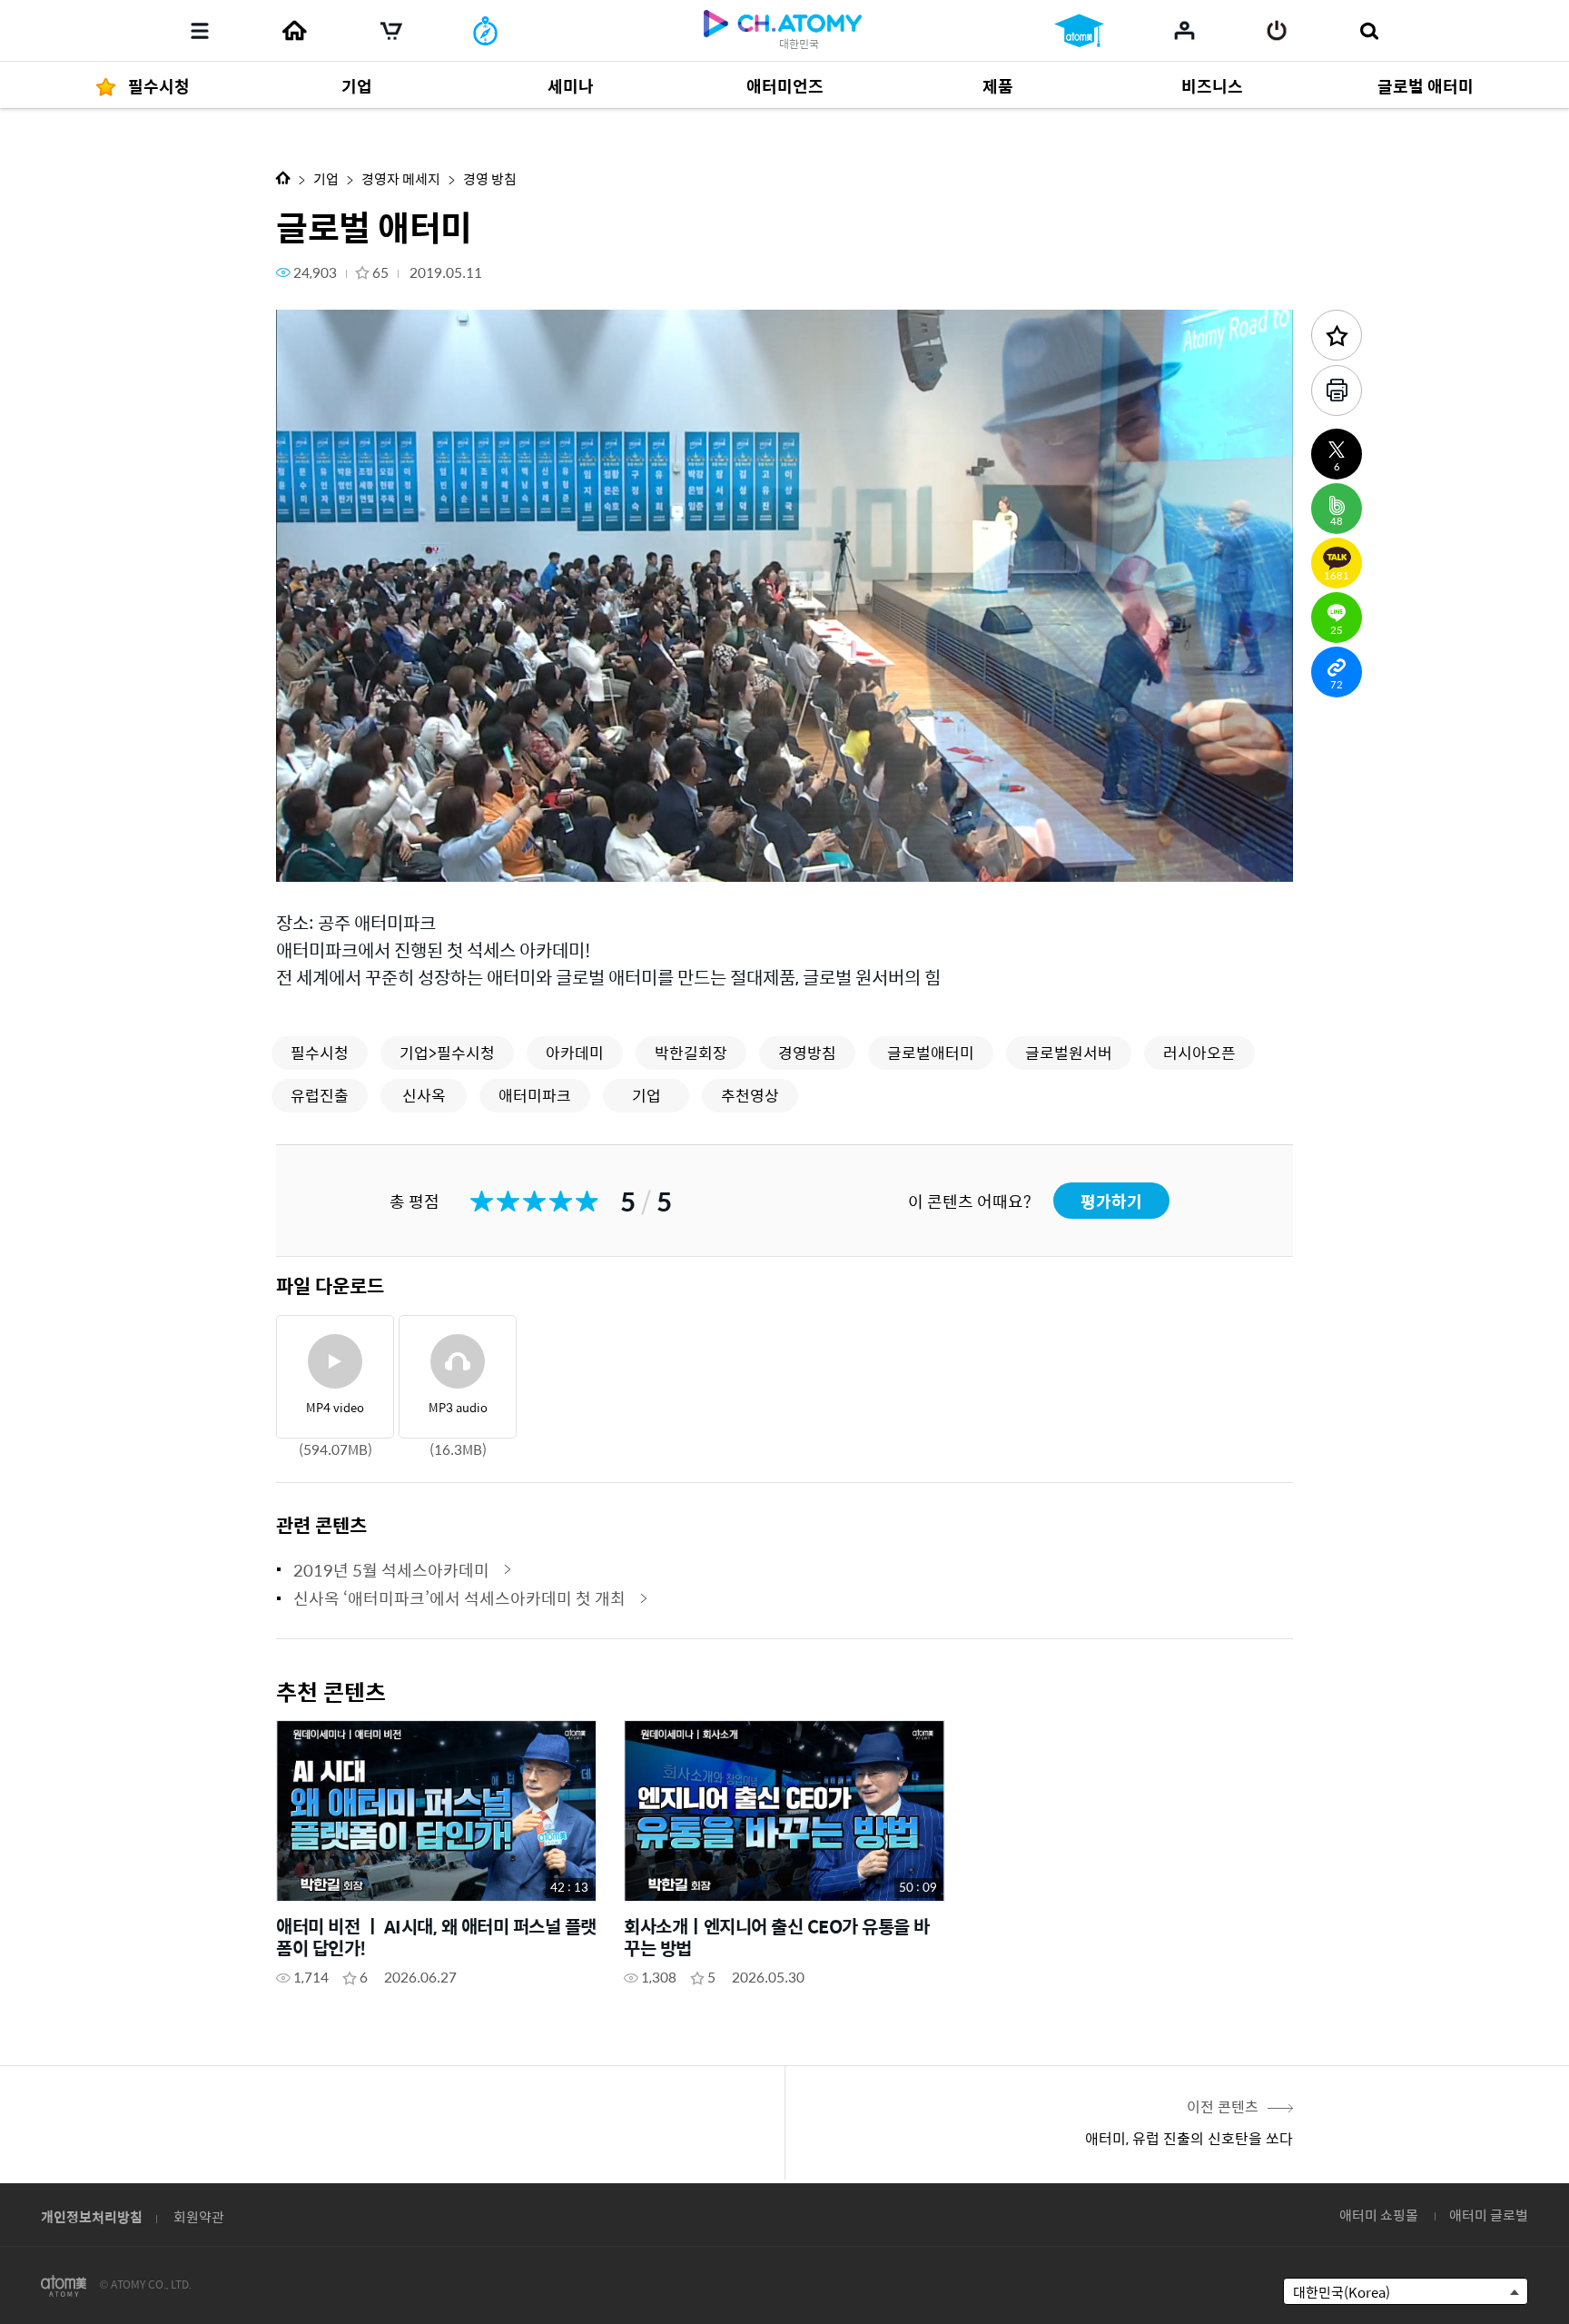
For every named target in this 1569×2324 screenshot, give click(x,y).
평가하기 (1111, 1201)
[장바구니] (391, 31)
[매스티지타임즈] (485, 31)
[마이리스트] (1184, 30)
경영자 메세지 (401, 178)
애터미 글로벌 (1489, 2215)
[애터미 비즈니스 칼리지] (1079, 31)
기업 (326, 178)
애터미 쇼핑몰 (1379, 2215)
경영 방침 (490, 178)
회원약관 (199, 2216)
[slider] (784, 832)
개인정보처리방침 (92, 2216)
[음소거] (421, 858)
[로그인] (1277, 31)
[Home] (294, 31)
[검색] (1369, 31)
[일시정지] (312, 858)
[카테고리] (200, 31)
